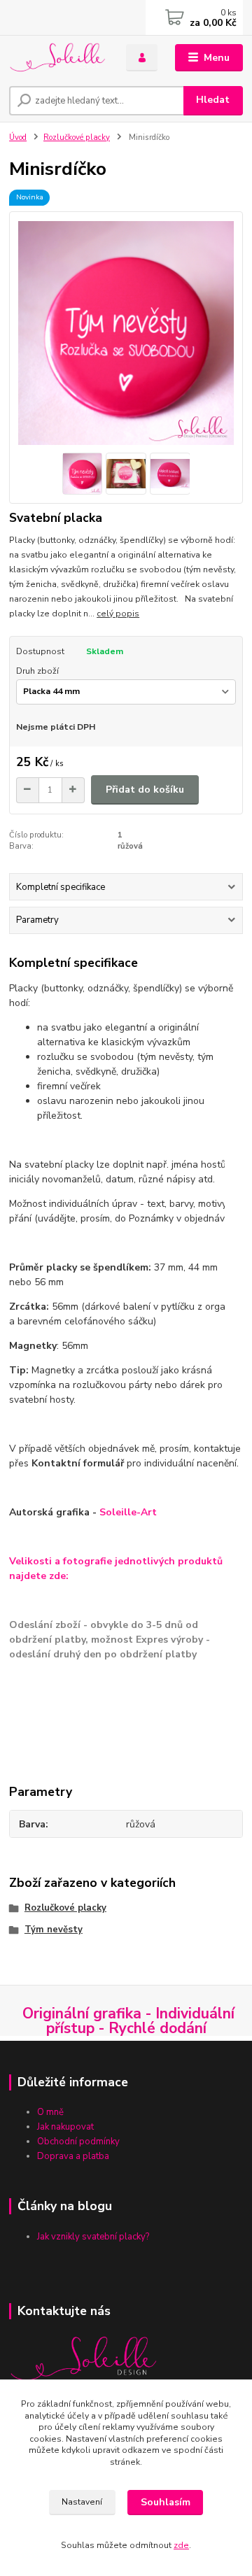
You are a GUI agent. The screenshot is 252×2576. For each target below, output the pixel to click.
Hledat (213, 100)
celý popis (118, 614)
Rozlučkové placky (77, 137)
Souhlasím (166, 2502)
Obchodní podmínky (78, 2142)
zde (181, 2545)
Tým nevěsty (54, 1930)
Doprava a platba (74, 2156)
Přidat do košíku (145, 790)
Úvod (18, 137)
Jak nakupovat (66, 2127)
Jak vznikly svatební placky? (94, 2237)
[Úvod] (58, 58)
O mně (50, 2112)
